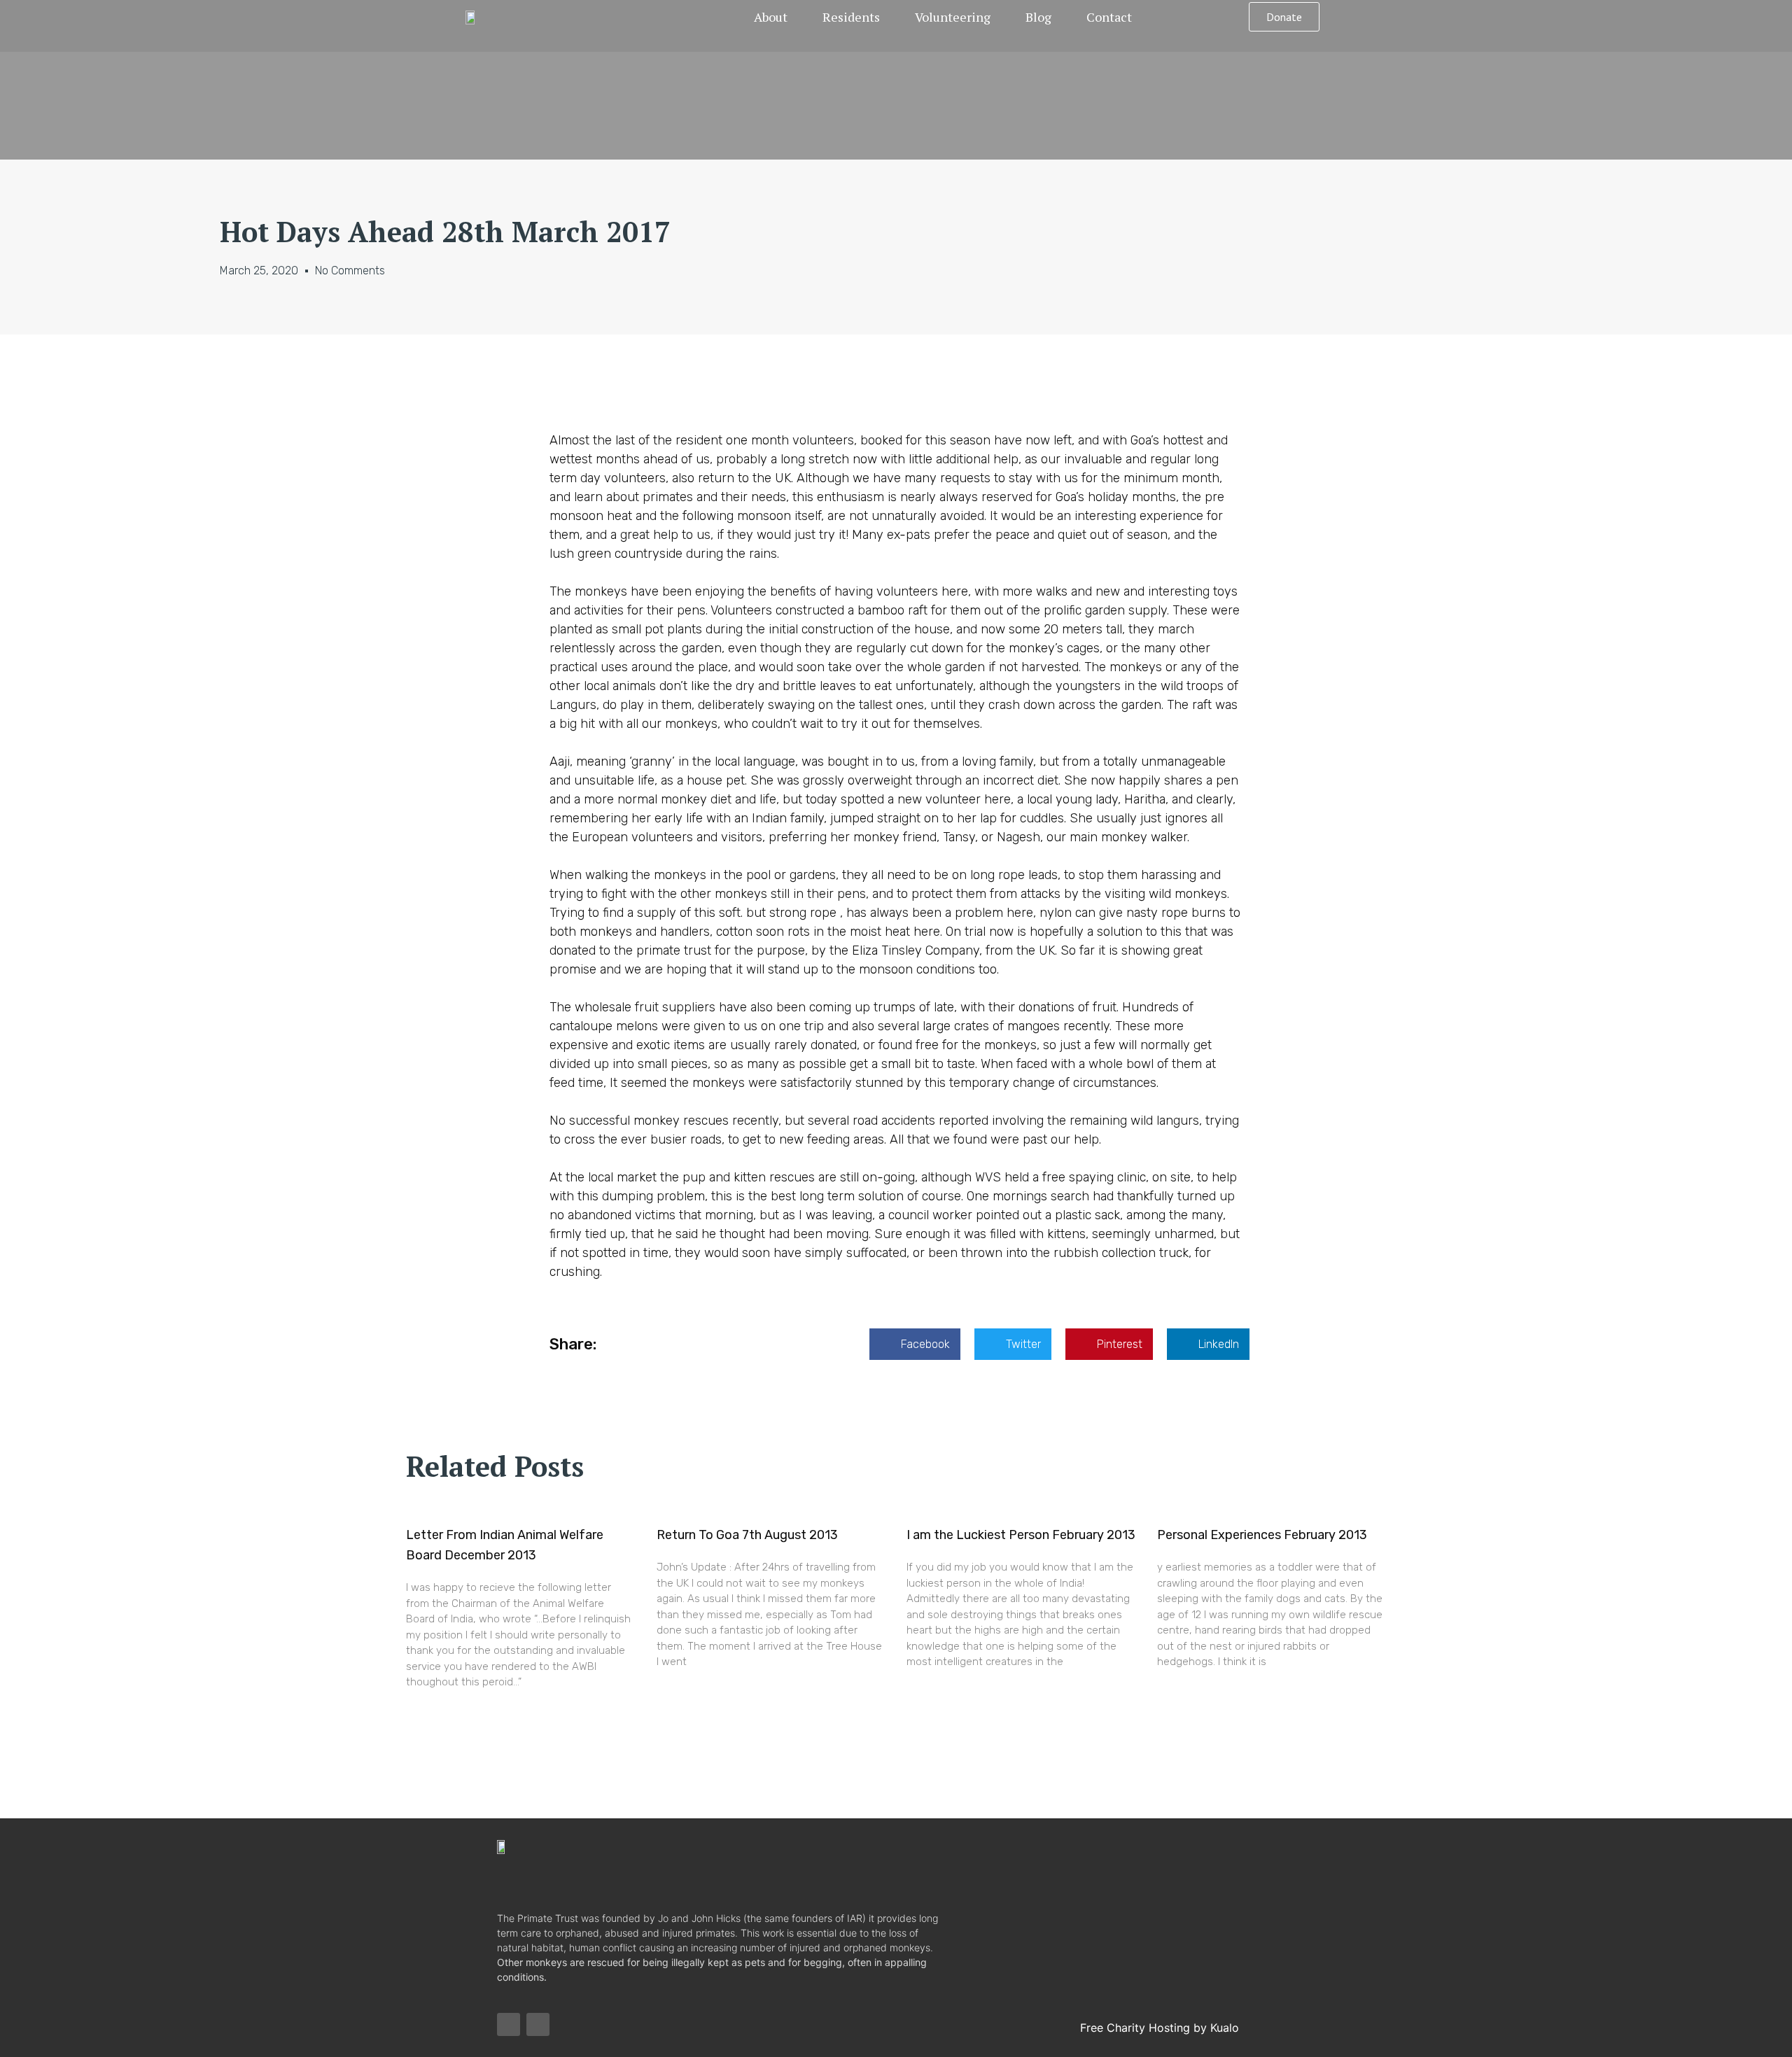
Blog (1038, 17)
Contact (1109, 17)
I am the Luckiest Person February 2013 (1021, 1535)
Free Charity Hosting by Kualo (1160, 2028)
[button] (1284, 17)
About (771, 17)
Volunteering (953, 17)
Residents (851, 17)
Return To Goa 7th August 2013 (747, 1535)
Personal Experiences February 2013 (1262, 1535)
